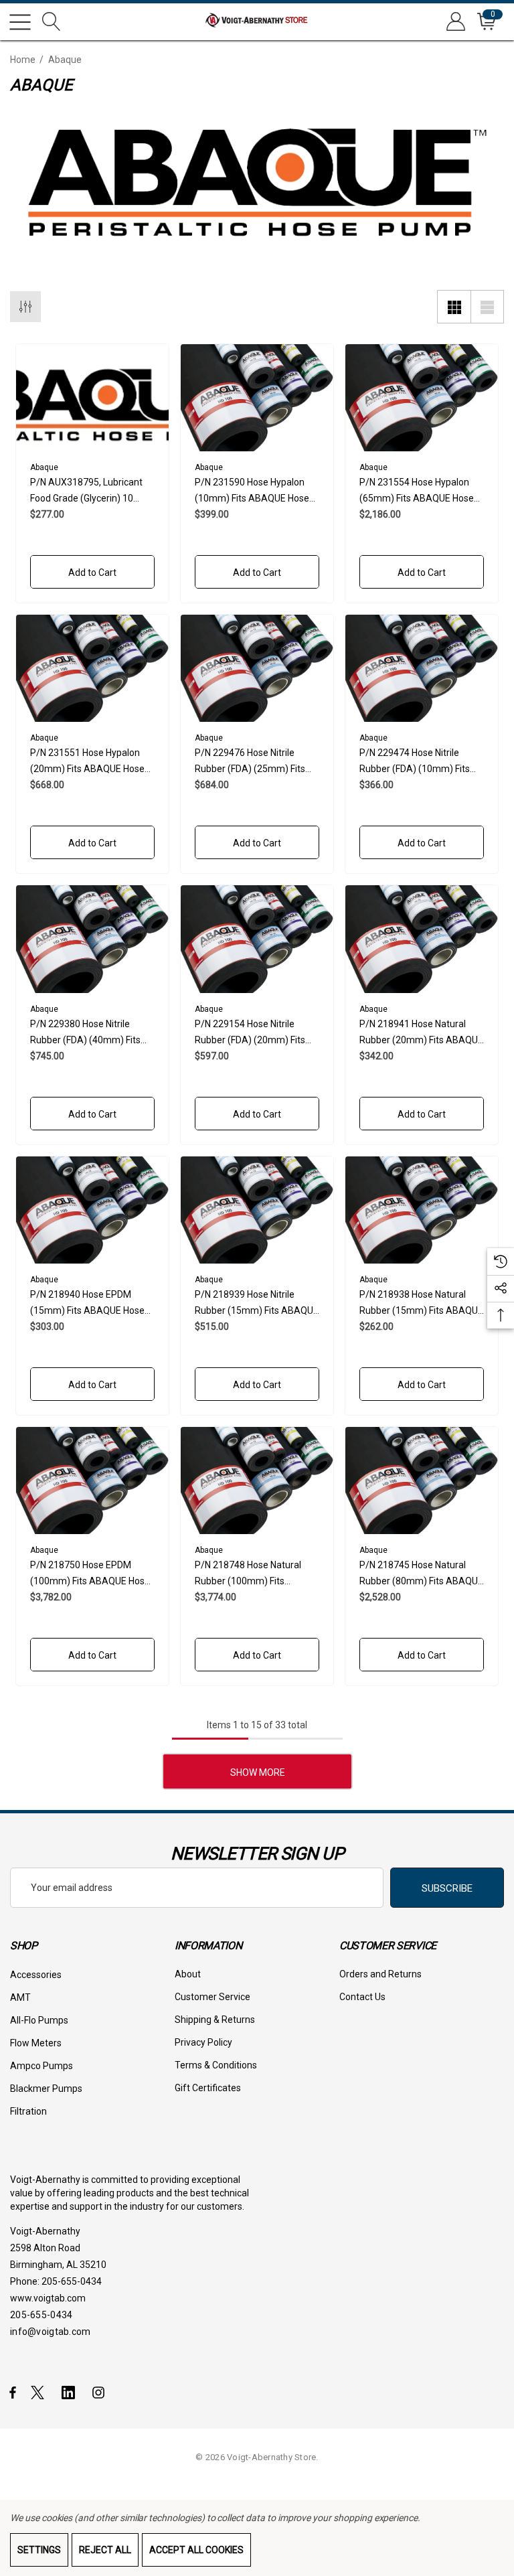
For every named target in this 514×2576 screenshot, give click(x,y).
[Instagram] (100, 2392)
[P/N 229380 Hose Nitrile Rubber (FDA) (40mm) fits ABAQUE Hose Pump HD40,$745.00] (92, 939)
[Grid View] (454, 307)
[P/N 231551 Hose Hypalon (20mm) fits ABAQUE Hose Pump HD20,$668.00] (92, 668)
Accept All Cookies (196, 2550)
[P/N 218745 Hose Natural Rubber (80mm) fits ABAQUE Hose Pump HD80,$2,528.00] (422, 1481)
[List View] (487, 307)
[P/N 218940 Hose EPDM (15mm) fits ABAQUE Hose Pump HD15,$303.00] (92, 1210)
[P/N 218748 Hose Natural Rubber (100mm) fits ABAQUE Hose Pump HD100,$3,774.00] (257, 1481)
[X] (40, 2392)
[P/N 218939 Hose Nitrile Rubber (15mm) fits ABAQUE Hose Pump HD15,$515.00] (257, 1210)
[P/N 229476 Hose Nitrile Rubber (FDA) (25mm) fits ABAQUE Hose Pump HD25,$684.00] (257, 668)
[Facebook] (13, 2392)
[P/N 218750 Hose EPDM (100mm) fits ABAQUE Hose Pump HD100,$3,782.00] (92, 1481)
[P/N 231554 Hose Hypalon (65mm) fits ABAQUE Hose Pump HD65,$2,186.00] (422, 398)
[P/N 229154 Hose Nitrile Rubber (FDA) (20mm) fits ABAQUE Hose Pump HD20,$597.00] (257, 939)
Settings (39, 2550)
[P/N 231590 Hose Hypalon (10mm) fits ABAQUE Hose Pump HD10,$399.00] (257, 398)
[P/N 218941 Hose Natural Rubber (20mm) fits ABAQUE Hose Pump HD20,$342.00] (422, 939)
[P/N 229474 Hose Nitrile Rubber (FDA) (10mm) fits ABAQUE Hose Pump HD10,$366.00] (422, 668)
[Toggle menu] (20, 22)
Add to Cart (92, 573)
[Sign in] (455, 22)
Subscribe (447, 1888)
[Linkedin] (71, 2392)
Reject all (105, 2550)
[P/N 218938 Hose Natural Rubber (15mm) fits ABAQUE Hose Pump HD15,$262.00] (422, 1210)
